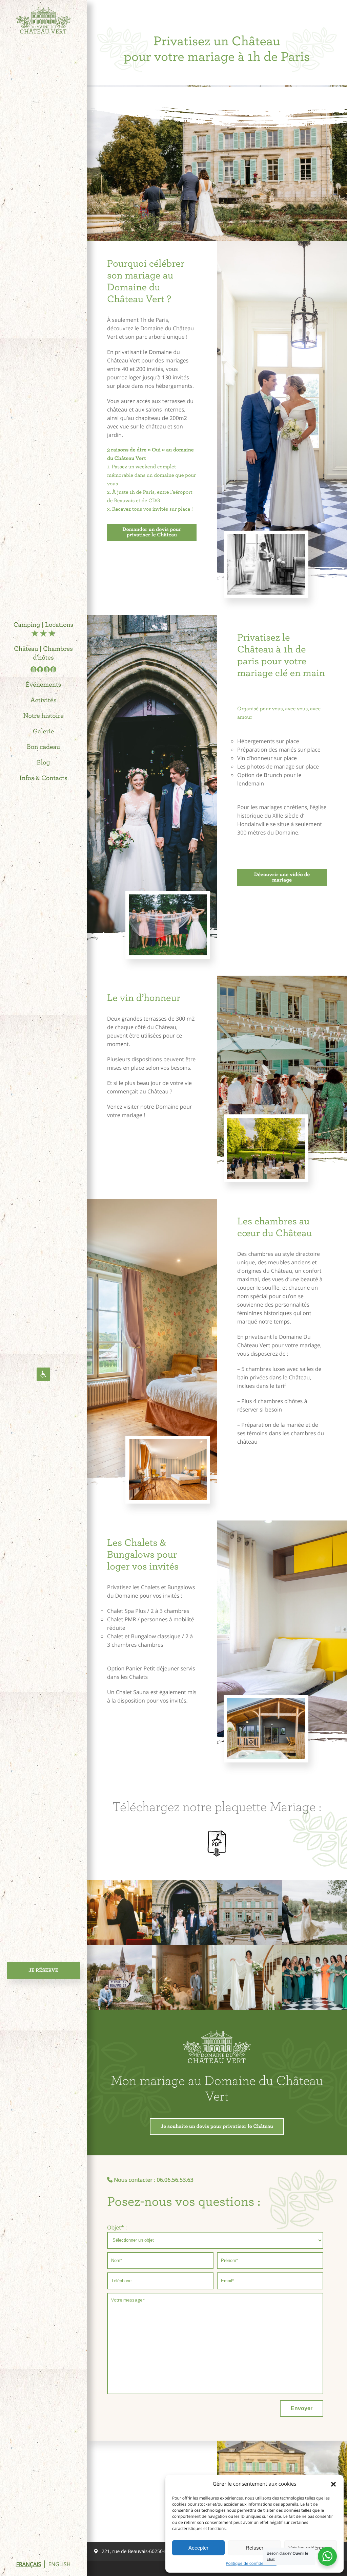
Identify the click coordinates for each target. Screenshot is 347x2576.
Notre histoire (43, 716)
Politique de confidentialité (251, 2563)
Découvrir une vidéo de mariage (282, 878)
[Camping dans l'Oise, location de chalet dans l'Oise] (43, 22)
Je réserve (43, 1971)
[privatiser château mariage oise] (314, 1912)
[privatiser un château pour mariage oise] (119, 1912)
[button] (333, 2484)
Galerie (44, 732)
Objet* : (117, 2227)
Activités (44, 701)
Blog (43, 763)
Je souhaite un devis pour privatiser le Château (217, 2127)
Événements (44, 685)
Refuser (254, 2548)
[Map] (152, 2491)
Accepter (198, 2548)
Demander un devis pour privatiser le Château (152, 532)
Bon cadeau (44, 747)
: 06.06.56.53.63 (174, 2180)
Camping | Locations (44, 625)
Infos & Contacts (43, 778)
